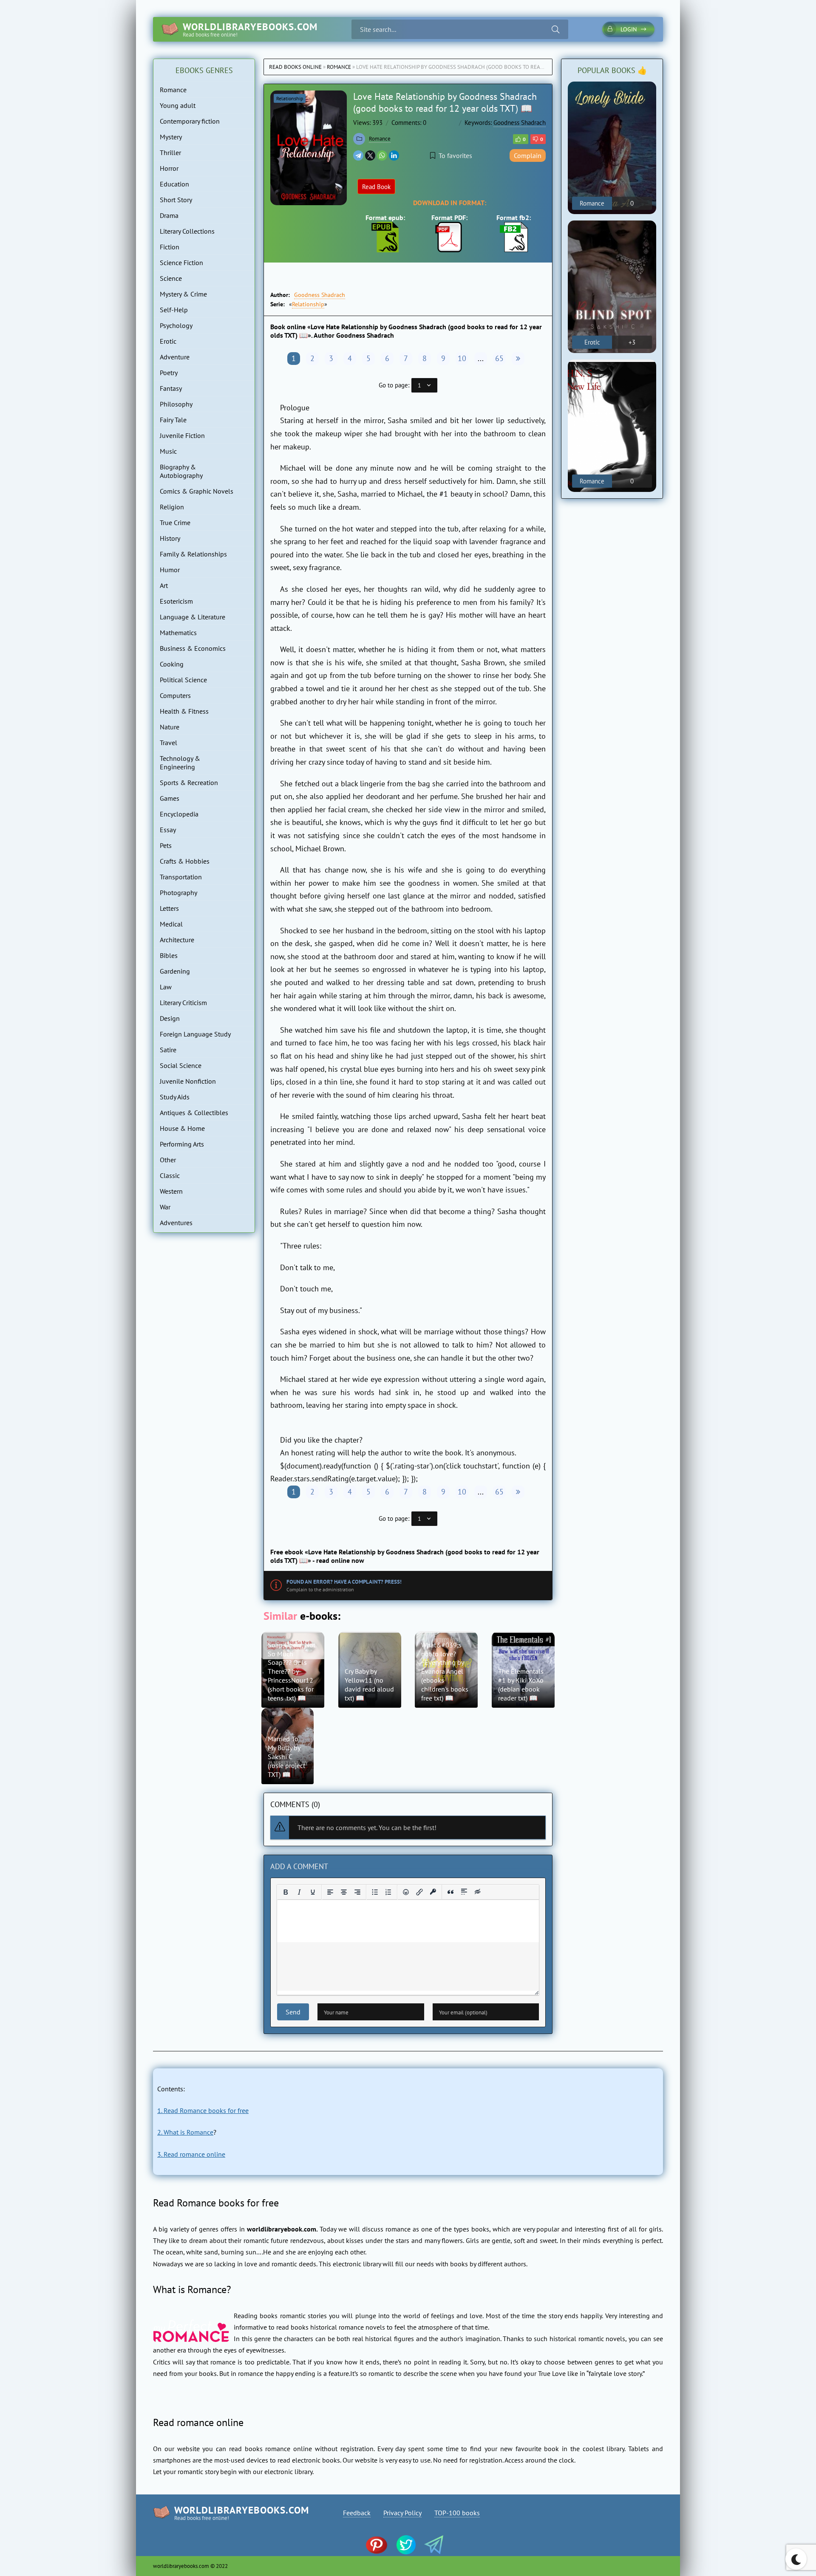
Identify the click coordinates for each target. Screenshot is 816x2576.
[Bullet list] (375, 1892)
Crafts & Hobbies (185, 861)
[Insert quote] (450, 1892)
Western (171, 1191)
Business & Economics (193, 648)
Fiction (170, 247)
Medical (171, 924)
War (165, 1207)
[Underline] (313, 1892)
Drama (169, 215)
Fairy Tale (173, 420)
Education (174, 184)
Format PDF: (449, 217)
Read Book (376, 187)
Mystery (171, 137)
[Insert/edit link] (419, 1892)
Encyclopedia (179, 814)
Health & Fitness (184, 711)
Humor (170, 570)
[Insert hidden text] (478, 1892)
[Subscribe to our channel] (381, 2546)
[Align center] (344, 1892)
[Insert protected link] (433, 1892)
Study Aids (175, 1097)
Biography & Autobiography (181, 471)
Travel (169, 743)
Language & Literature (193, 617)
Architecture (177, 940)
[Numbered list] (388, 1892)
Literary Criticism (183, 1003)
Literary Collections (187, 231)
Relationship (290, 98)
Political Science (183, 680)
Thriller (170, 153)
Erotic (168, 341)
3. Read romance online (191, 2154)
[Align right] (357, 1892)
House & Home (182, 1128)
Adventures (176, 1223)
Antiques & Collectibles (194, 1113)
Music (168, 451)
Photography (178, 893)
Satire (168, 1050)
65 (499, 358)
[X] (370, 155)
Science (171, 278)
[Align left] (330, 1892)
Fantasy (171, 388)
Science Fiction (181, 263)
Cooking (172, 664)
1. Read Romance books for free (203, 2110)
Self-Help (174, 310)
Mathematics (178, 633)
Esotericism (176, 601)
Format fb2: (514, 217)
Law (166, 987)
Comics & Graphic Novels (197, 491)
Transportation (181, 877)
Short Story (176, 200)
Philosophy (176, 404)
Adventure (175, 357)
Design (170, 1018)
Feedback (357, 2513)
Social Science (181, 1065)
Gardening (175, 971)
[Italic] (299, 1892)
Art (164, 585)
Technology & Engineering (180, 763)
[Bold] (286, 1892)
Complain (528, 155)
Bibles (169, 955)
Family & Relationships (193, 554)
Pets (166, 845)
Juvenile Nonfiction (188, 1081)
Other (168, 1160)
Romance (339, 67)
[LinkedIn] (394, 155)
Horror (169, 168)
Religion (172, 507)
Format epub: (385, 217)
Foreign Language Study (195, 1034)
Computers (175, 695)
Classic (170, 1175)
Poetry (169, 373)
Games (170, 798)
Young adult (178, 105)
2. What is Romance (185, 2132)
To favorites (455, 155)
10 (462, 358)
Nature (170, 727)
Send (293, 2012)
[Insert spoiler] (464, 1892)
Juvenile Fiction (182, 435)
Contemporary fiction (190, 121)
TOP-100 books (457, 2513)
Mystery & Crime (183, 294)
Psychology (176, 325)
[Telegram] (358, 155)
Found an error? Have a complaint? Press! (344, 1582)
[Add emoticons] (406, 1892)
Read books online (295, 67)
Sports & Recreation (189, 782)
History (170, 538)
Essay (168, 830)
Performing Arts (182, 1144)
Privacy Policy (402, 2513)
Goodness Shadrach (520, 123)
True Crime (175, 523)
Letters (169, 908)
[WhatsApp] (382, 155)
